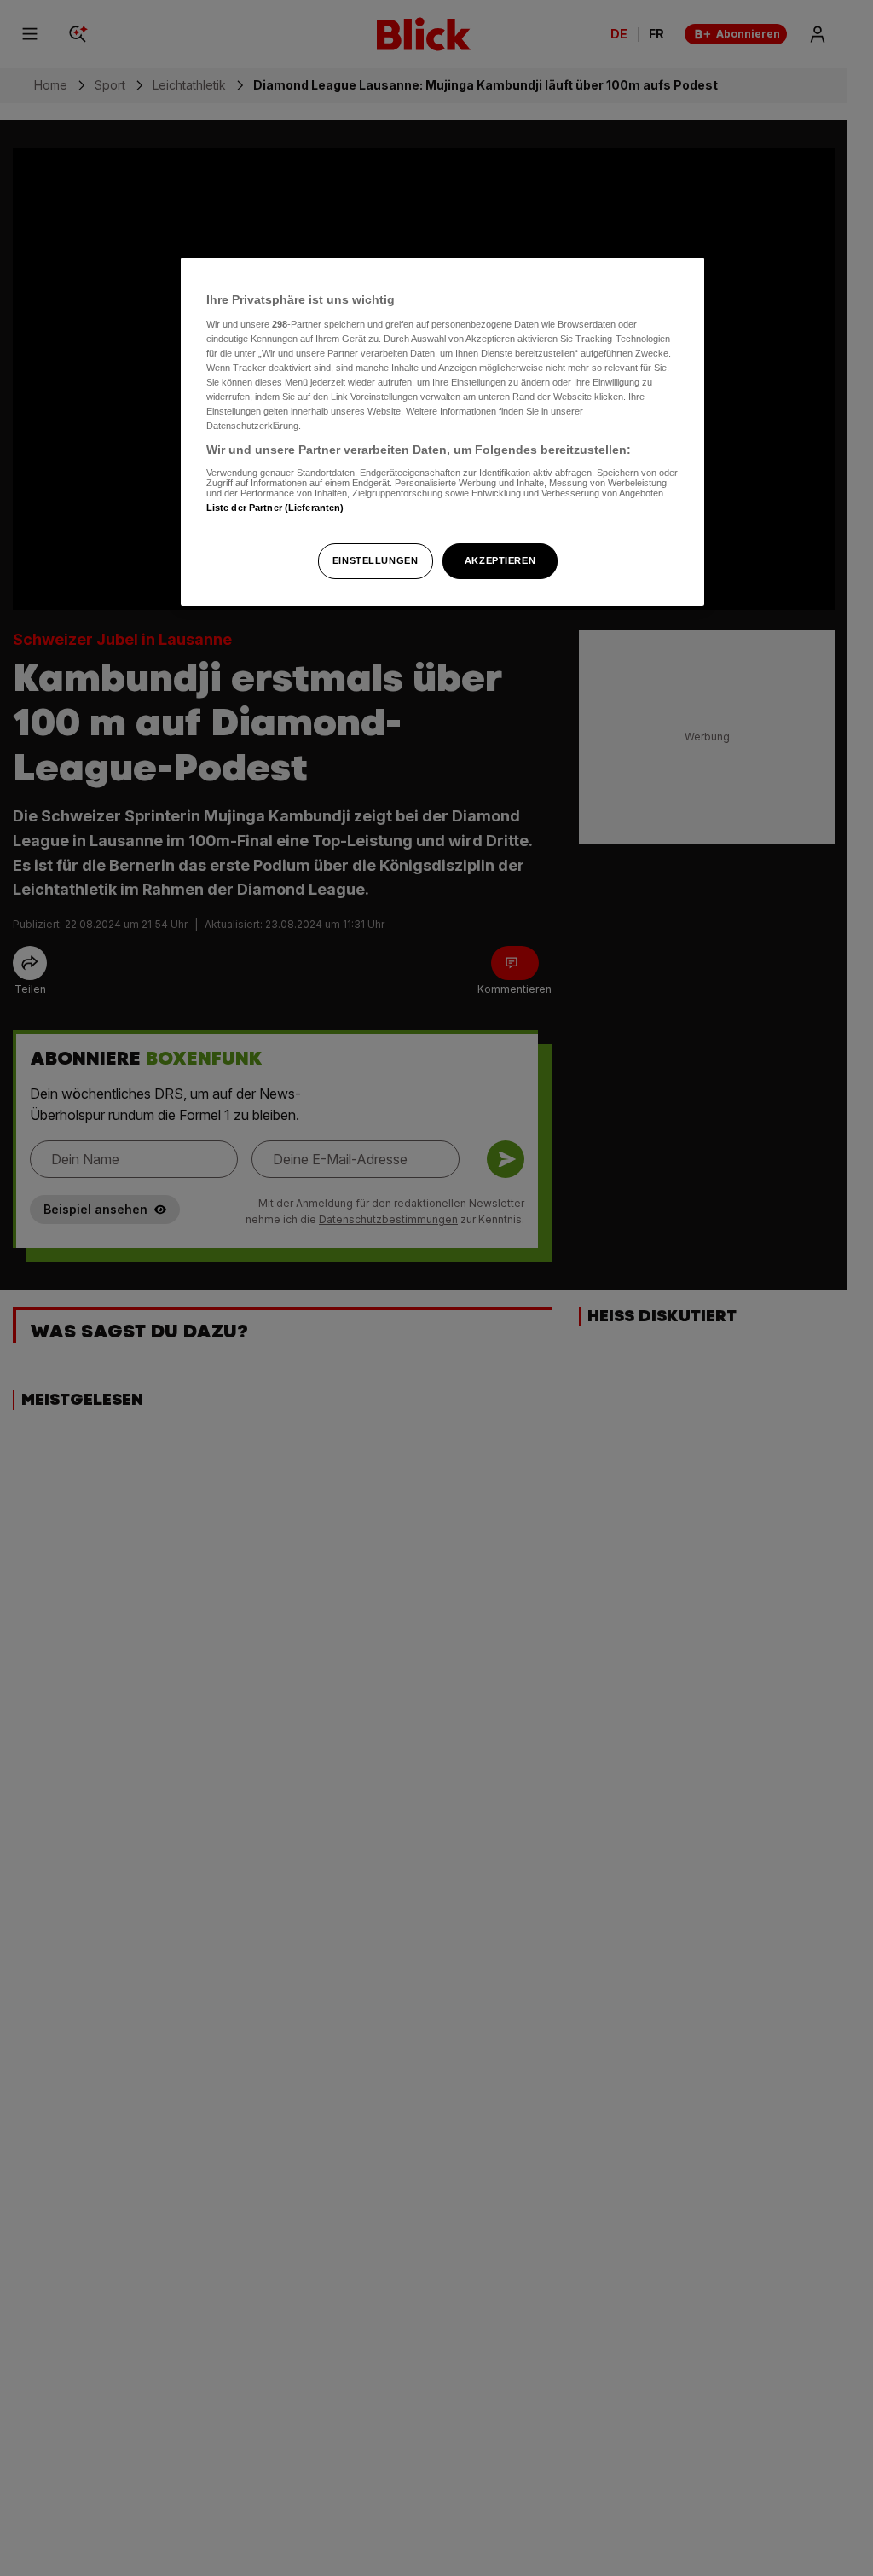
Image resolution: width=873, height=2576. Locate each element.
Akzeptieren (500, 560)
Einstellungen (375, 560)
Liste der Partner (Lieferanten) (275, 508)
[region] (442, 432)
